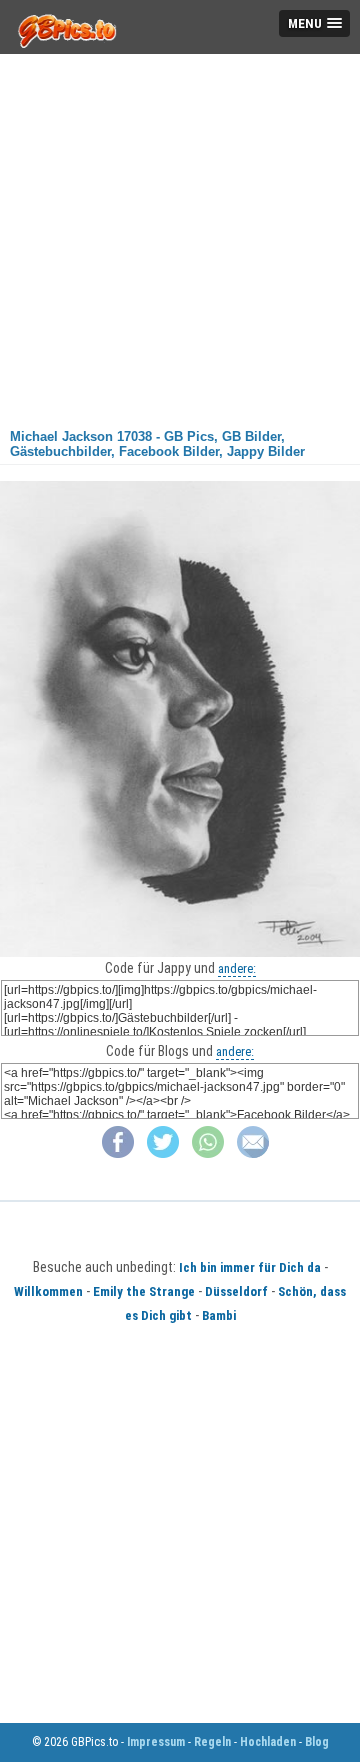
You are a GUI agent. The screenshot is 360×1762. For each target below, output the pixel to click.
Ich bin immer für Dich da (250, 1267)
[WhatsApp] (208, 1153)
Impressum (156, 1742)
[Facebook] (118, 1153)
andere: (237, 968)
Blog (317, 1742)
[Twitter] (163, 1153)
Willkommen (48, 1291)
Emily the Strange (144, 1291)
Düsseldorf (236, 1291)
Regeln (212, 1742)
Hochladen (268, 1742)
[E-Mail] (253, 1153)
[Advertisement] (180, 234)
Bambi (219, 1315)
